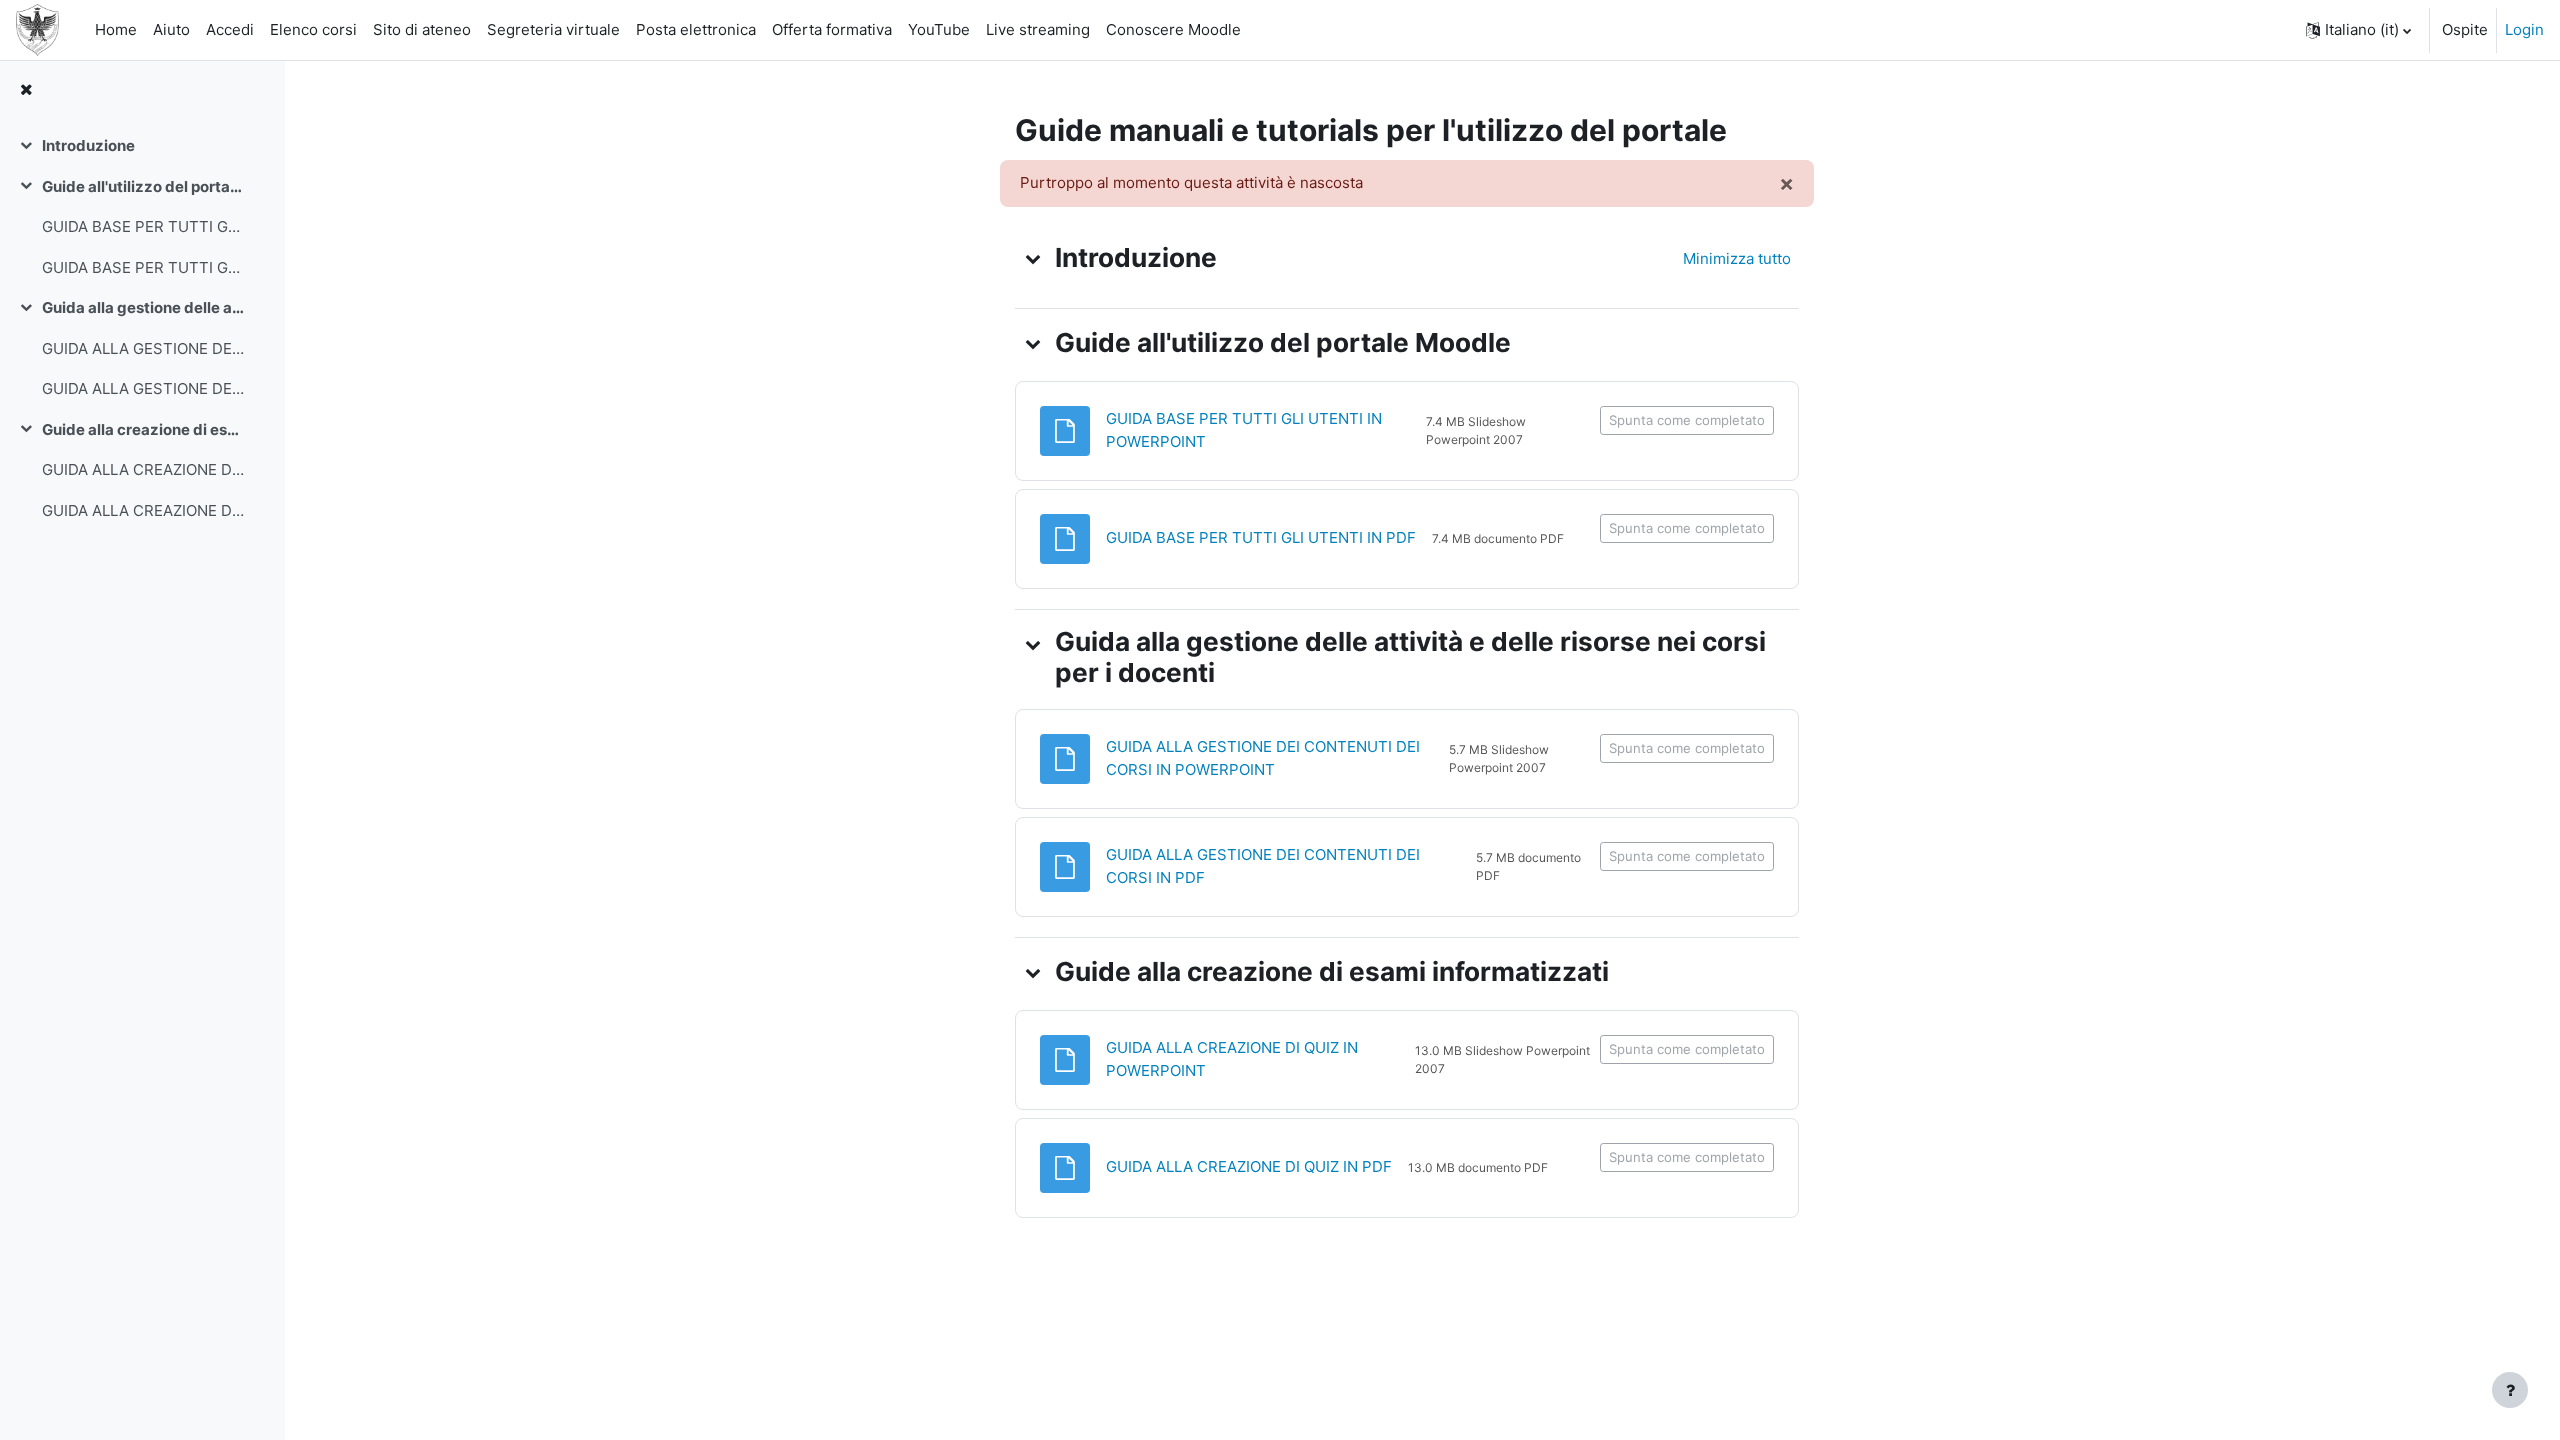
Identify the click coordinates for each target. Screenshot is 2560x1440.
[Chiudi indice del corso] (26, 90)
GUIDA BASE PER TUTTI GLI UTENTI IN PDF (143, 267)
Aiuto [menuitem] (171, 29)
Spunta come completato (1687, 420)
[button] (2358, 30)
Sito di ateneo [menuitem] (422, 29)
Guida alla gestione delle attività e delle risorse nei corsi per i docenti (143, 307)
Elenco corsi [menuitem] (313, 29)
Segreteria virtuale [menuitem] (553, 29)
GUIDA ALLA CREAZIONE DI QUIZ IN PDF (143, 510)
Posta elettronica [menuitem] (696, 29)
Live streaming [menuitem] (1038, 29)
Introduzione (88, 145)
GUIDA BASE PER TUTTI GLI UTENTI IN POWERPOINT (143, 226)
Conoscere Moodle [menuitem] (1173, 29)
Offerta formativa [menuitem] (832, 29)
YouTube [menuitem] (939, 29)
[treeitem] (142, 146)
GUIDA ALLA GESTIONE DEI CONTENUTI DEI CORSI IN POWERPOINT (143, 348)
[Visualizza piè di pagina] (2510, 1390)
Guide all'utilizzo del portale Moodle (143, 186)
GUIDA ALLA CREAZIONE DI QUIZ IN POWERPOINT (143, 469)
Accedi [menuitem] (230, 29)
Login (2524, 29)
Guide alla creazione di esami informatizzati (143, 429)
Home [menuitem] (116, 29)
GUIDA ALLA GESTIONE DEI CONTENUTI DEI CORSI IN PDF (143, 388)
